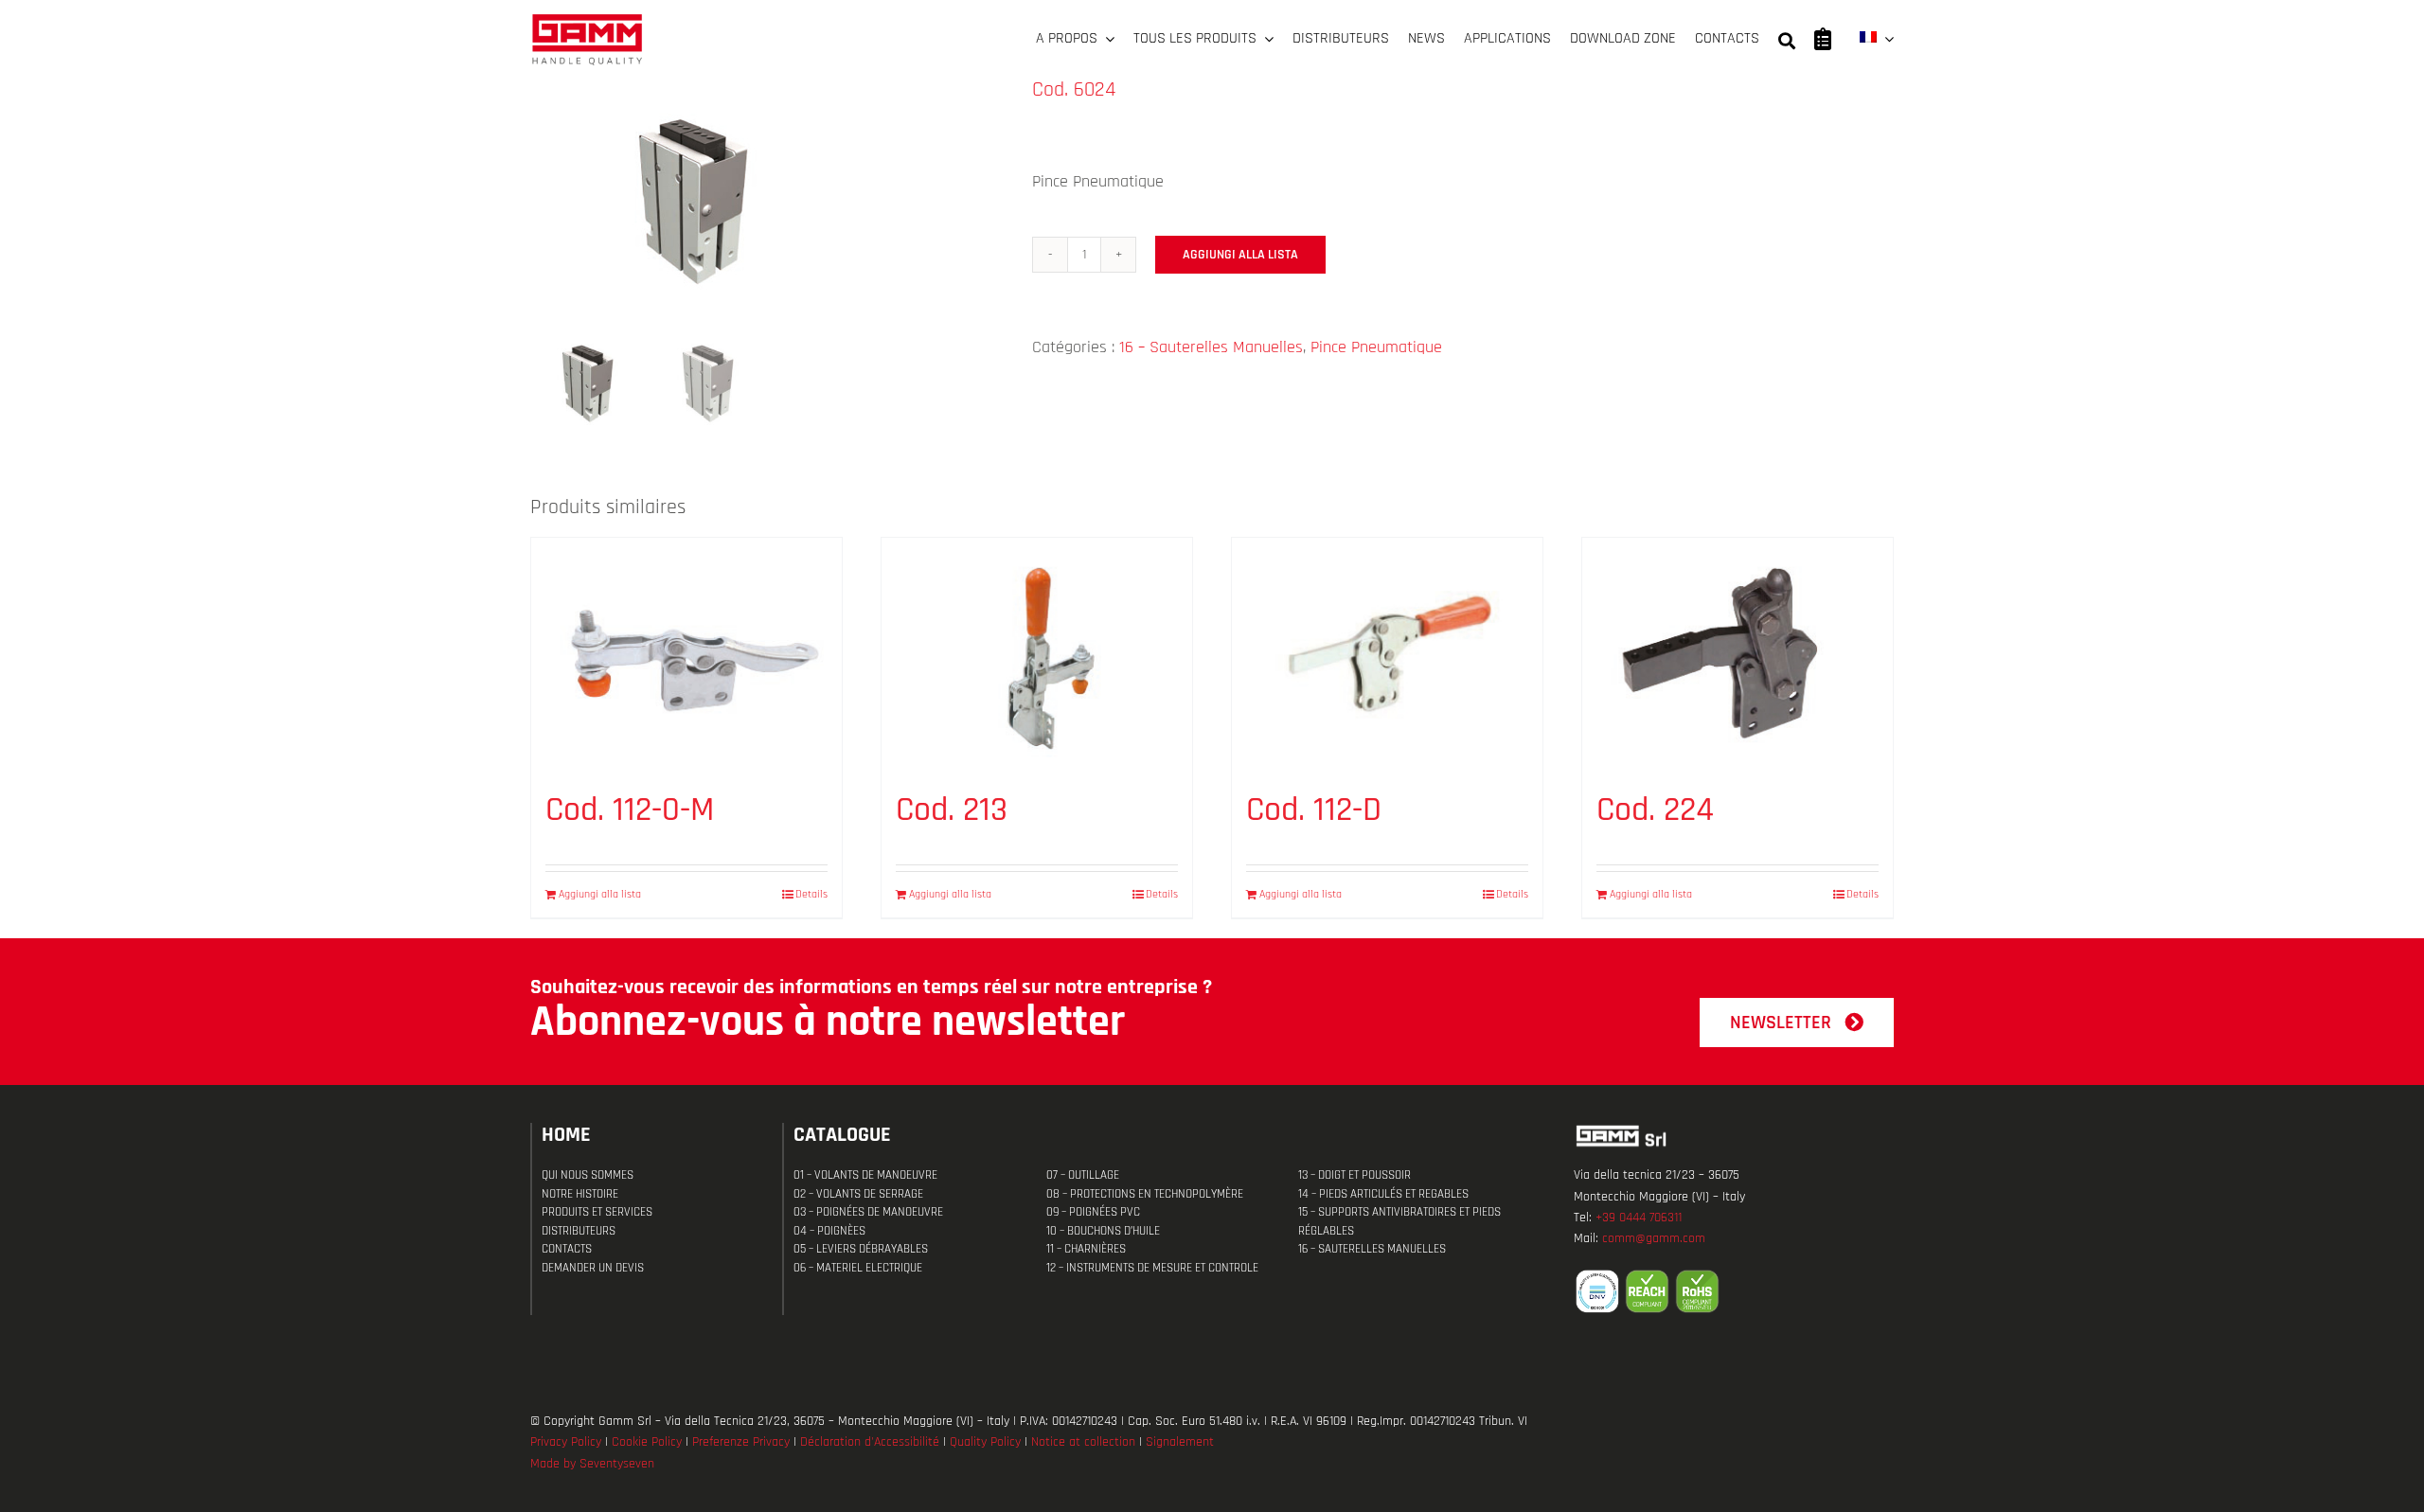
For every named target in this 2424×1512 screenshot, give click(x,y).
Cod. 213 (952, 810)
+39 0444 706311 (1639, 1218)
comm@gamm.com (1654, 1238)
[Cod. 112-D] (1387, 654)
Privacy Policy (566, 1442)
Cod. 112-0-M (630, 810)
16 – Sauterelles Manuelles (1211, 347)
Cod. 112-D (1314, 810)
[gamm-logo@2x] (587, 20)
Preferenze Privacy (741, 1442)
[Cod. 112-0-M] (686, 654)
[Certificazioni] (1734, 1291)
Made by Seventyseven (592, 1464)
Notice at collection (1083, 1442)
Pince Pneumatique (1376, 347)
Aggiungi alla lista (1240, 255)
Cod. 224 (1655, 810)
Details (811, 894)
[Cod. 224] (1738, 654)
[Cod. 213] (1037, 654)
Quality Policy (985, 1442)
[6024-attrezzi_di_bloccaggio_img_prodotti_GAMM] (767, 198)
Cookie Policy (647, 1442)
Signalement (1180, 1442)
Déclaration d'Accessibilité (870, 1442)
